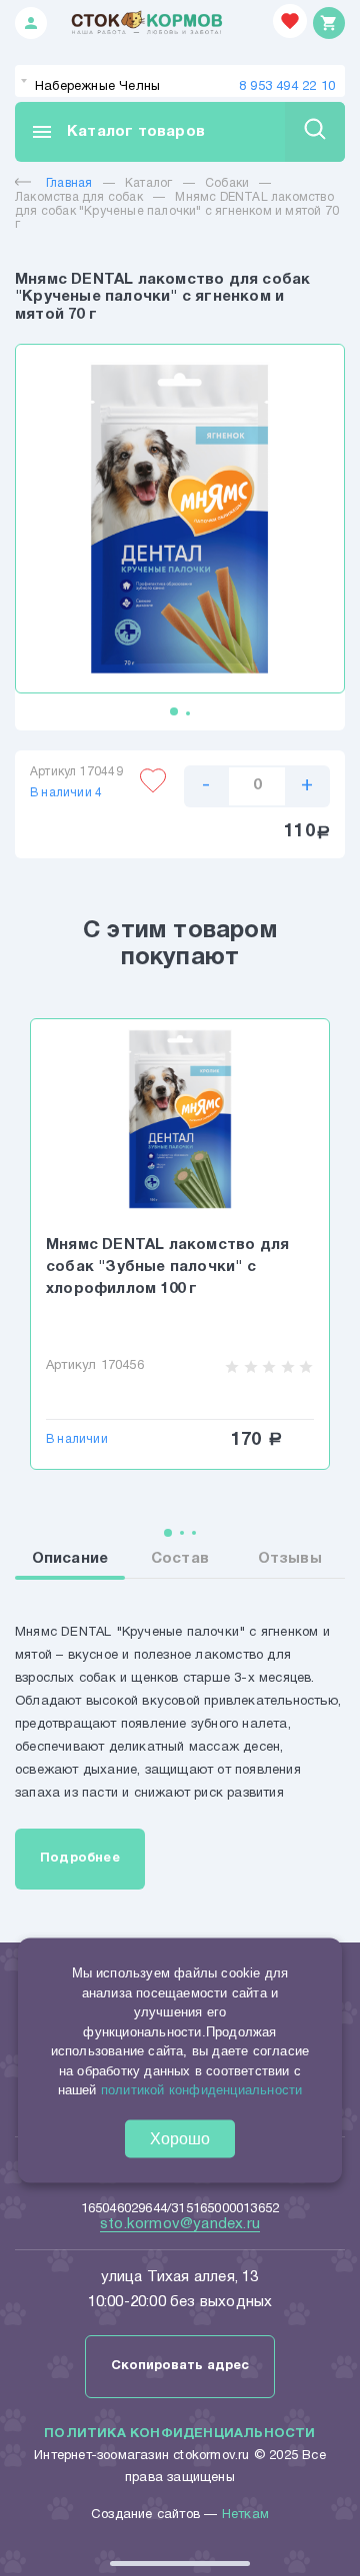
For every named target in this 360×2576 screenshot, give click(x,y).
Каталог (148, 183)
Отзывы (290, 1559)
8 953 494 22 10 (287, 87)
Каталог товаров (117, 132)
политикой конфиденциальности (202, 2090)
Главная (69, 183)
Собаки (227, 183)
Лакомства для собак (79, 197)
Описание (70, 1559)
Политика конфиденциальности (179, 2434)
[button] (174, 711)
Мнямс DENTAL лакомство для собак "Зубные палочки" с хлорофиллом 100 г (167, 1267)
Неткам (245, 2515)
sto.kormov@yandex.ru (180, 2224)
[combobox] (180, 81)
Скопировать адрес (180, 2366)
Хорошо (180, 2138)
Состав (180, 1559)
